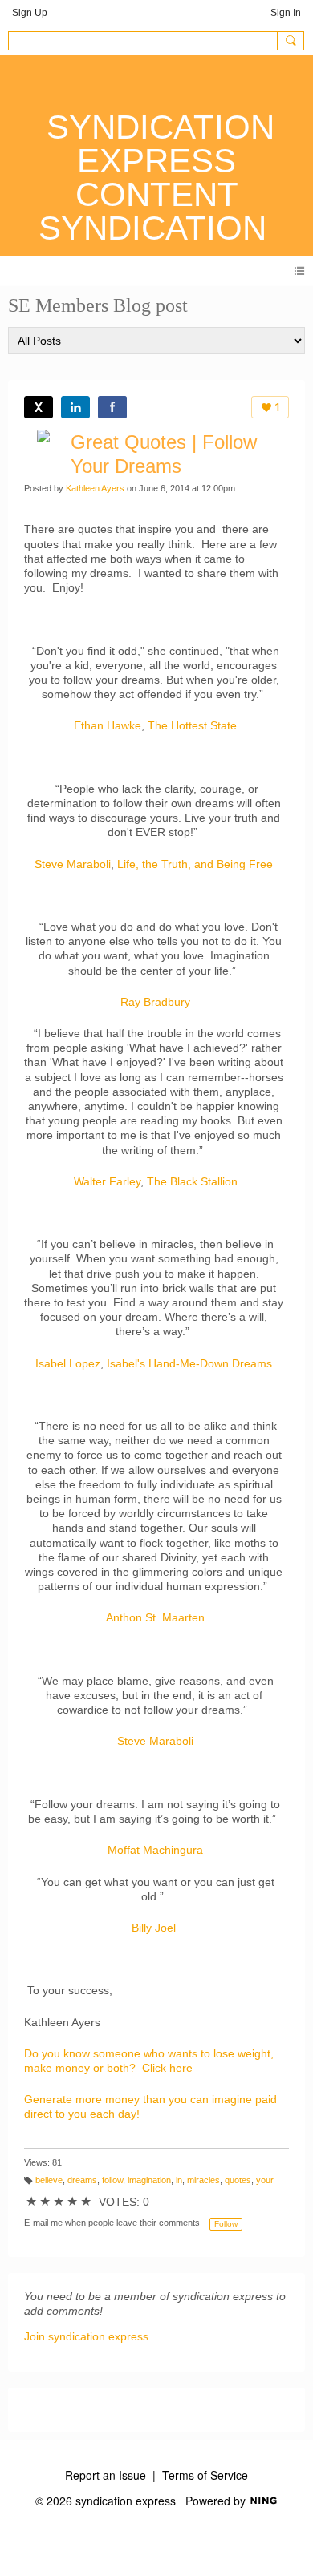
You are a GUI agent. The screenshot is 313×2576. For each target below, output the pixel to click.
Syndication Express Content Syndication (156, 178)
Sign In (286, 13)
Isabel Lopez (68, 1363)
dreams (82, 2180)
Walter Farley (107, 1181)
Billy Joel (154, 1928)
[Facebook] (112, 407)
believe (49, 2180)
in (179, 2180)
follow (112, 2180)
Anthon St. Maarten (155, 1617)
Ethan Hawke (108, 725)
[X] (39, 407)
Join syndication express (86, 2336)
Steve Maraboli (73, 864)
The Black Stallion (192, 1181)
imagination (149, 2180)
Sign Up (30, 13)
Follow (226, 2224)
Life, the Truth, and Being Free (195, 864)
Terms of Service (205, 2475)
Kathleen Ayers (95, 488)
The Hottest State (192, 725)
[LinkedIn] (75, 407)
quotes (238, 2180)
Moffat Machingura (155, 1850)
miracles (203, 2180)
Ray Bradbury (155, 1002)
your (265, 2180)
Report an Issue (106, 2475)
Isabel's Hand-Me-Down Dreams (189, 1363)
